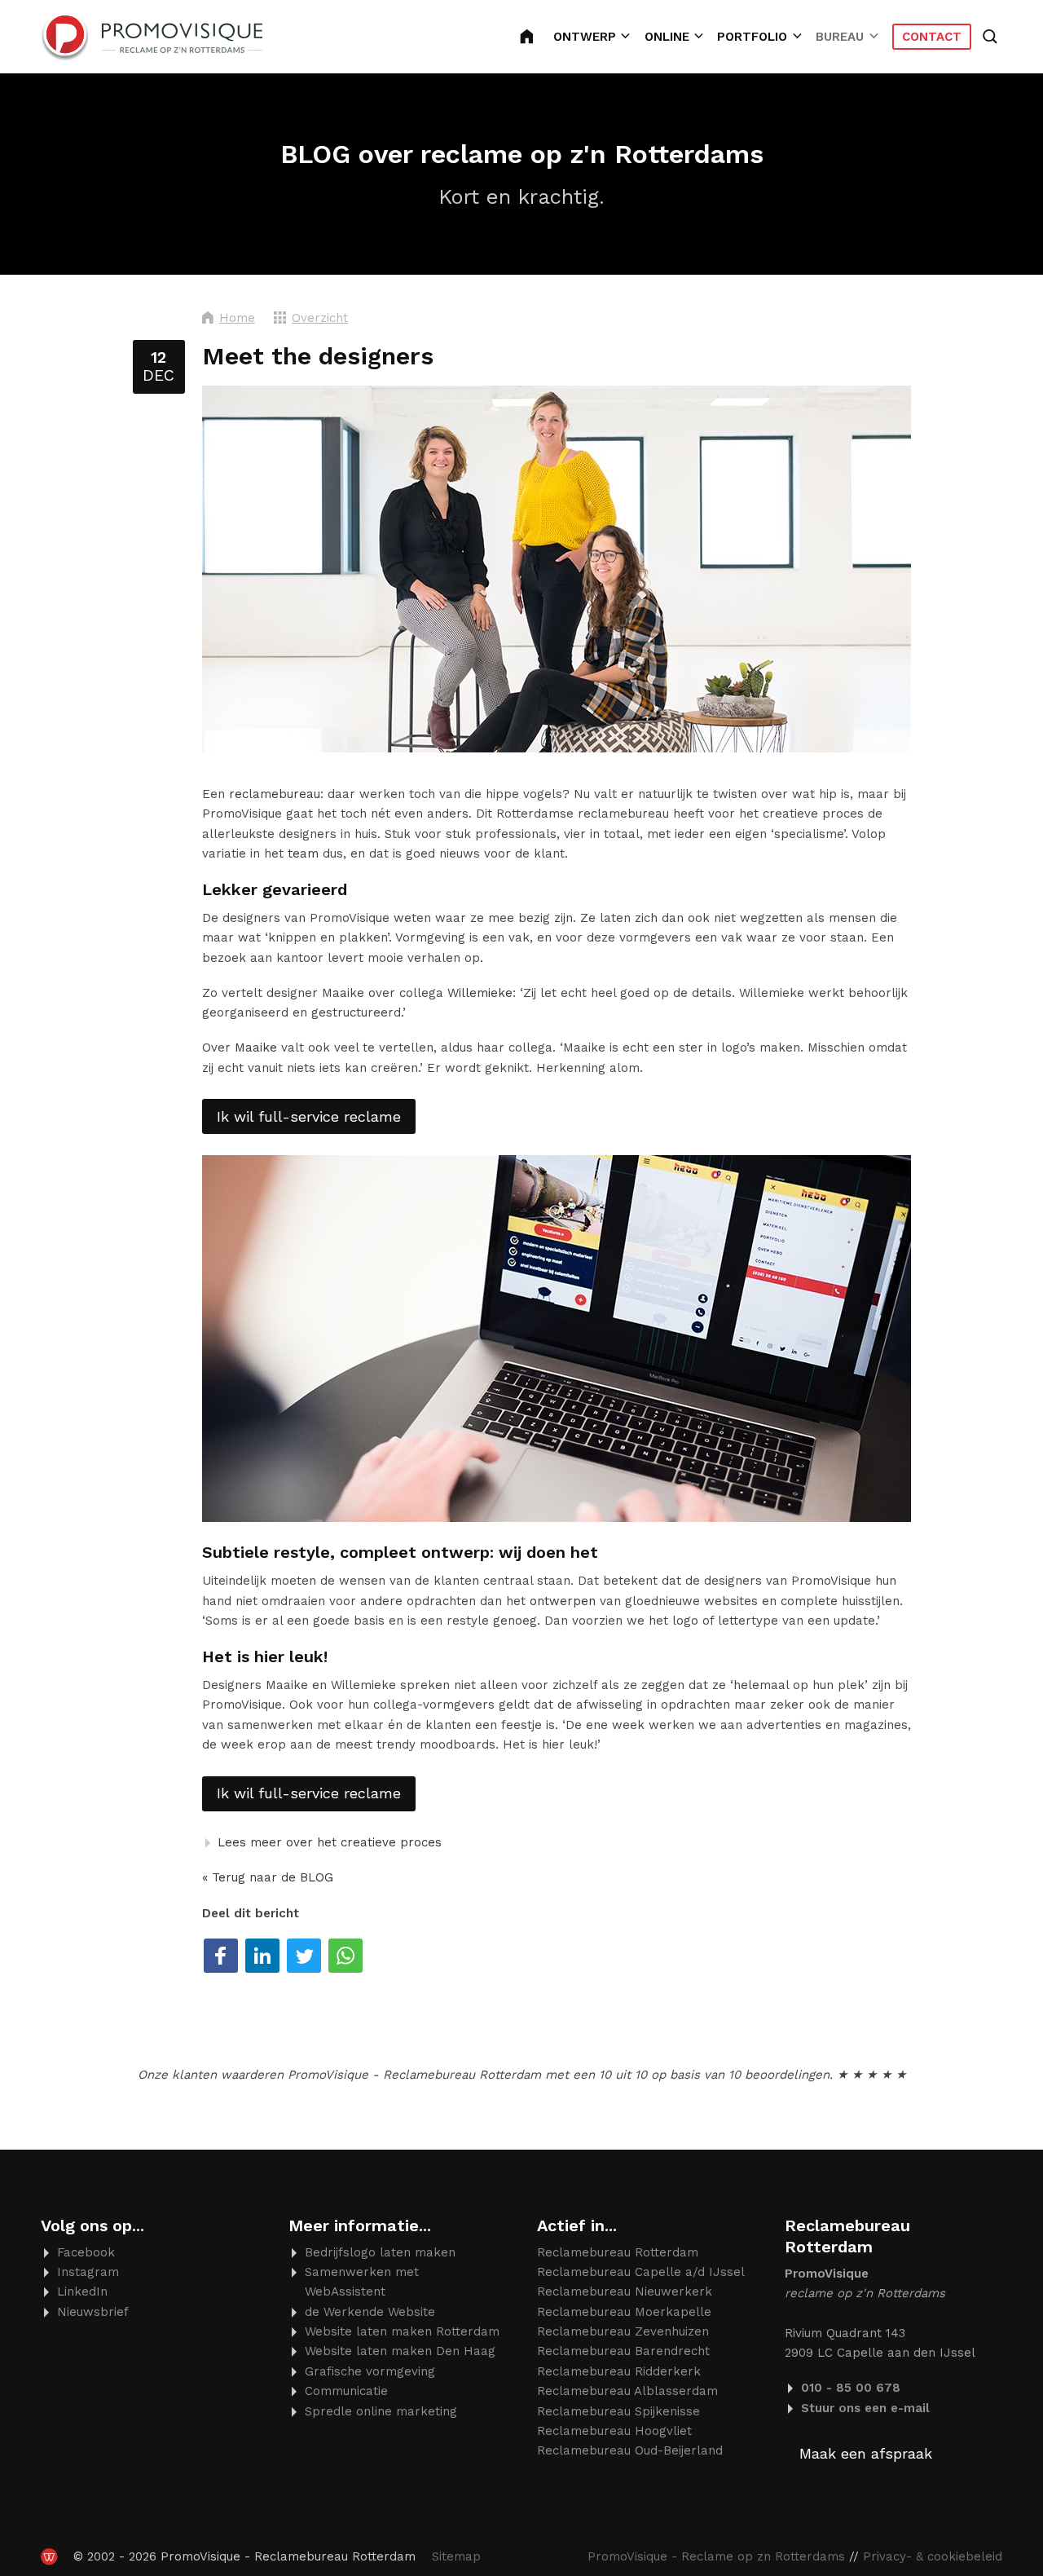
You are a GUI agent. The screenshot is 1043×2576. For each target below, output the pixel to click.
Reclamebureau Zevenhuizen (623, 2331)
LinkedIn (82, 2291)
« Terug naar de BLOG (268, 1877)
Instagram (88, 2272)
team (303, 854)
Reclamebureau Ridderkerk (619, 2371)
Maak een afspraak (866, 2453)
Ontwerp (585, 37)
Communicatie (346, 2391)
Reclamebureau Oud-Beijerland (630, 2450)
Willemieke (480, 993)
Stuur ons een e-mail (865, 2408)
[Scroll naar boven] (978, 2513)
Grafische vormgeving (370, 2371)
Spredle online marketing (381, 2411)
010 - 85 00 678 (851, 2388)
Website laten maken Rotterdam (402, 2331)
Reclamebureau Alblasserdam (627, 2391)
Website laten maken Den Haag (400, 2351)
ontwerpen (563, 1601)
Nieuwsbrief (93, 2312)
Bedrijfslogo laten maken (380, 2252)
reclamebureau (275, 794)
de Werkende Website (370, 2312)
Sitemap (456, 2556)
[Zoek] (992, 37)
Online (667, 37)
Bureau (840, 37)
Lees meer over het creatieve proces (330, 1842)
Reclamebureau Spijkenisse (618, 2411)
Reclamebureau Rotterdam (537, 37)
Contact (932, 37)
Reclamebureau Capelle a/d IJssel (641, 2272)
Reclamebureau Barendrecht (623, 2351)
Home (237, 318)
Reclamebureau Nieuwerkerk (625, 2291)
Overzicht (320, 318)
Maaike (256, 1048)
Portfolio (752, 37)
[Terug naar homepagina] (152, 37)
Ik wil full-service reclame (309, 1116)
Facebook (86, 2252)
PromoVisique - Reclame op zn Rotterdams (716, 2556)
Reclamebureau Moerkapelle (624, 2312)
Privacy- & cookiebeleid (933, 2556)
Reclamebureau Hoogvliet (614, 2431)
